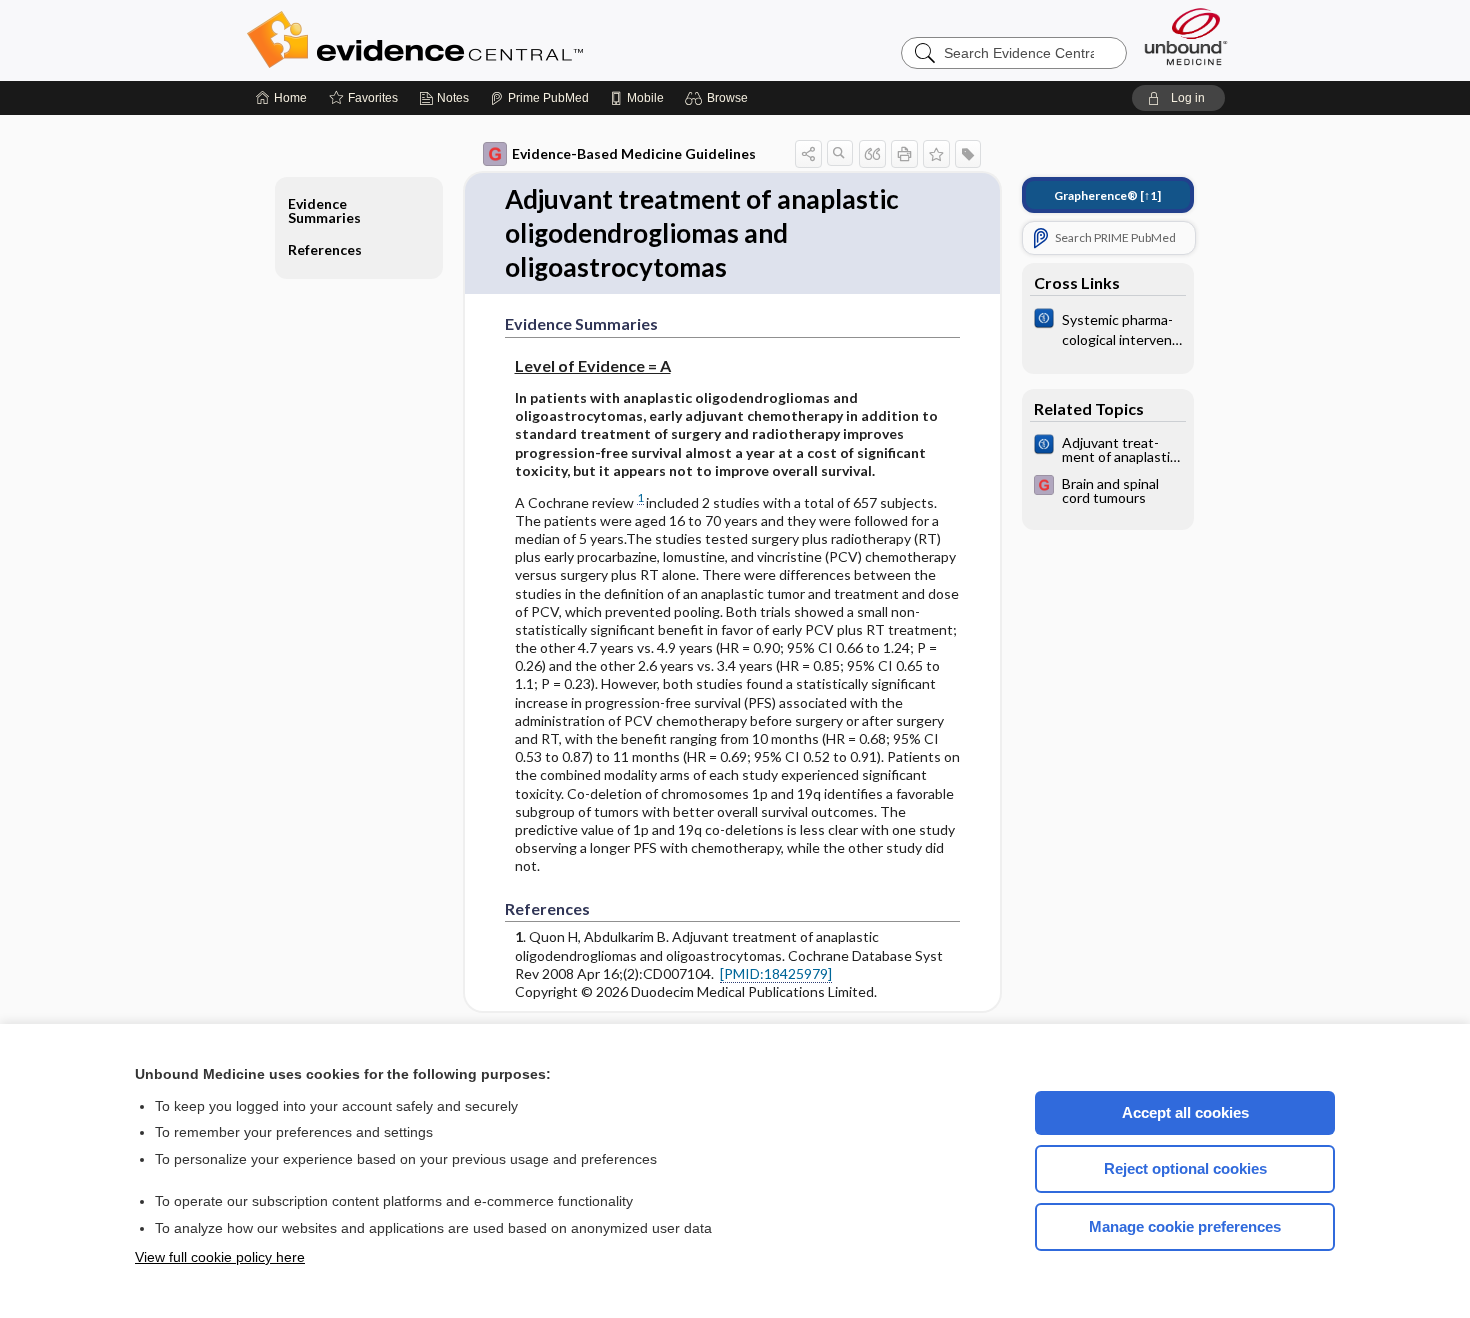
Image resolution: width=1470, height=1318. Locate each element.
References (325, 249)
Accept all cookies (1185, 1112)
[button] (719, 98)
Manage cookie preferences (1185, 1226)
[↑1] (1107, 195)
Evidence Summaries (324, 210)
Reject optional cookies (1185, 1168)
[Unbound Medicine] (1186, 36)
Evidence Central (495, 40)
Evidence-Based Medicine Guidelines (634, 153)
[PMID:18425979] (776, 973)
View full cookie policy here (220, 1257)
